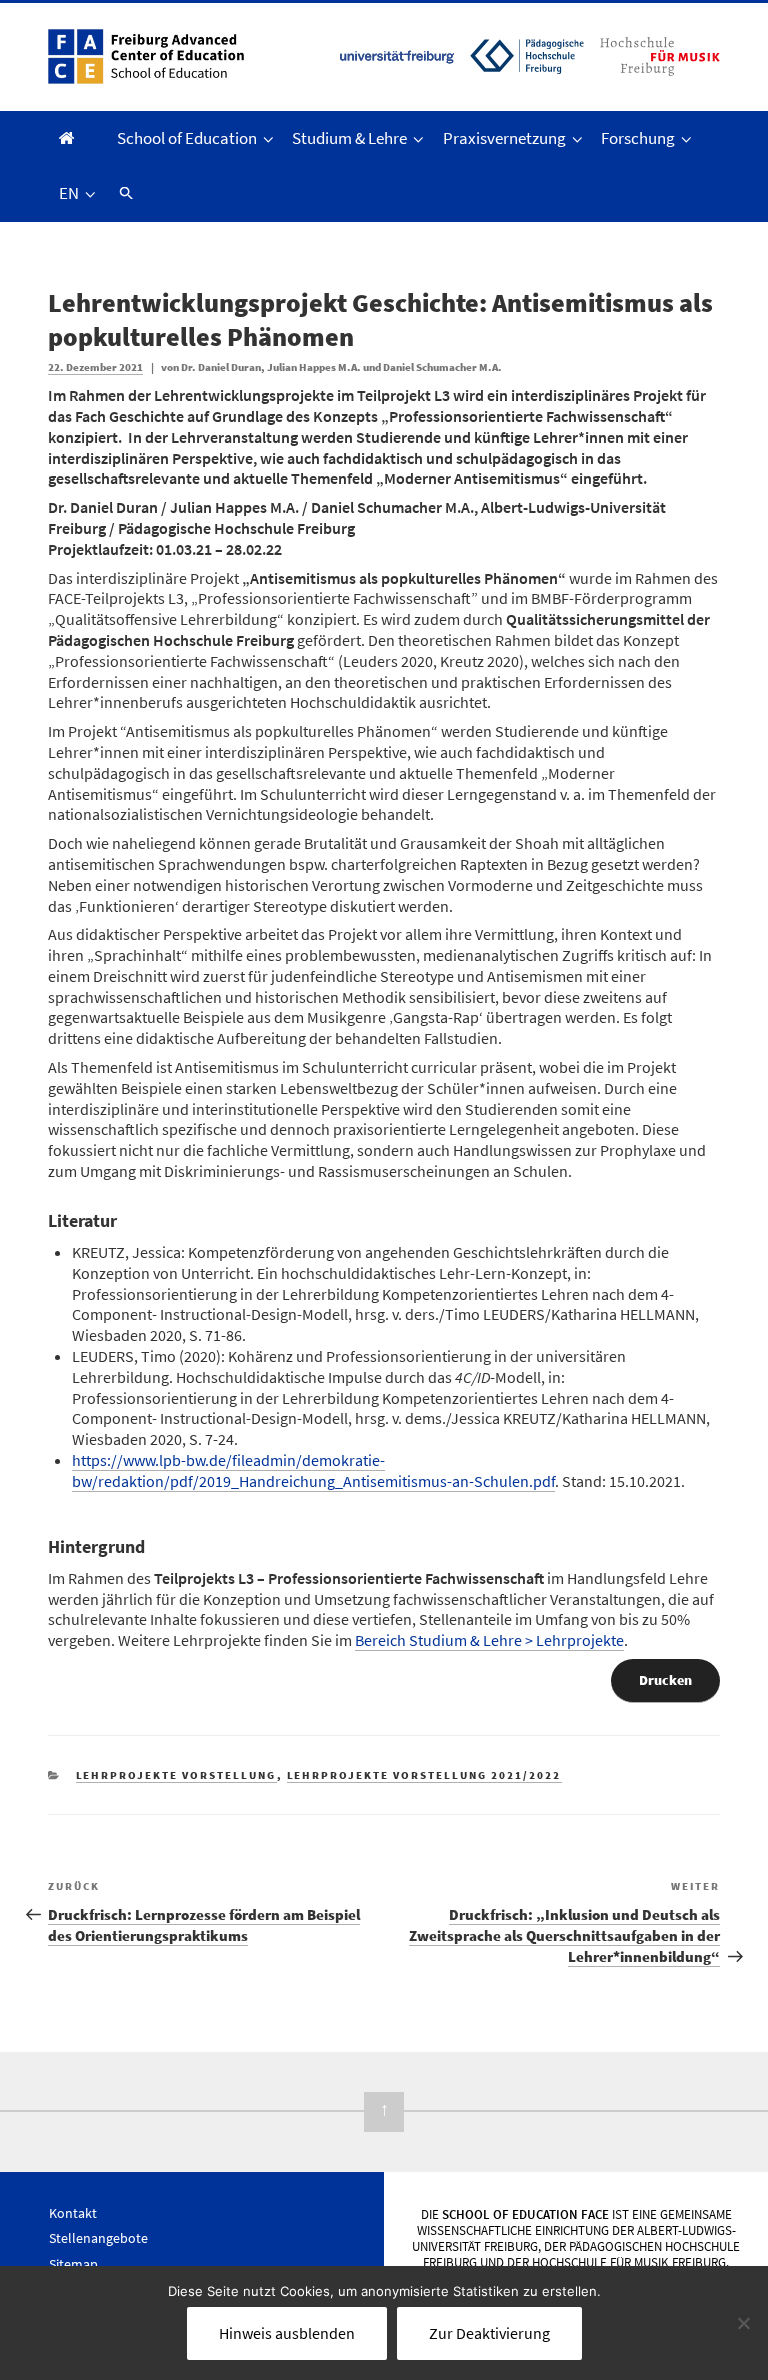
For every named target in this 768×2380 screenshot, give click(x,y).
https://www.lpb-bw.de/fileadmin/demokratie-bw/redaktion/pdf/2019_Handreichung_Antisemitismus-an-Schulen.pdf (313, 1470)
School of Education (187, 138)
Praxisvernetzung (504, 138)
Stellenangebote (98, 2238)
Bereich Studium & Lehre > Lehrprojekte (489, 1640)
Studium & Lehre (349, 138)
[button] (123, 193)
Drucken (665, 1680)
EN (69, 193)
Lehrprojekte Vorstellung (176, 1775)
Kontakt (73, 2213)
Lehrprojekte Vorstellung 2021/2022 (424, 1775)
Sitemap (73, 2264)
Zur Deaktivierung (489, 2333)
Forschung (638, 138)
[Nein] (743, 2323)
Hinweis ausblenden (287, 2333)
